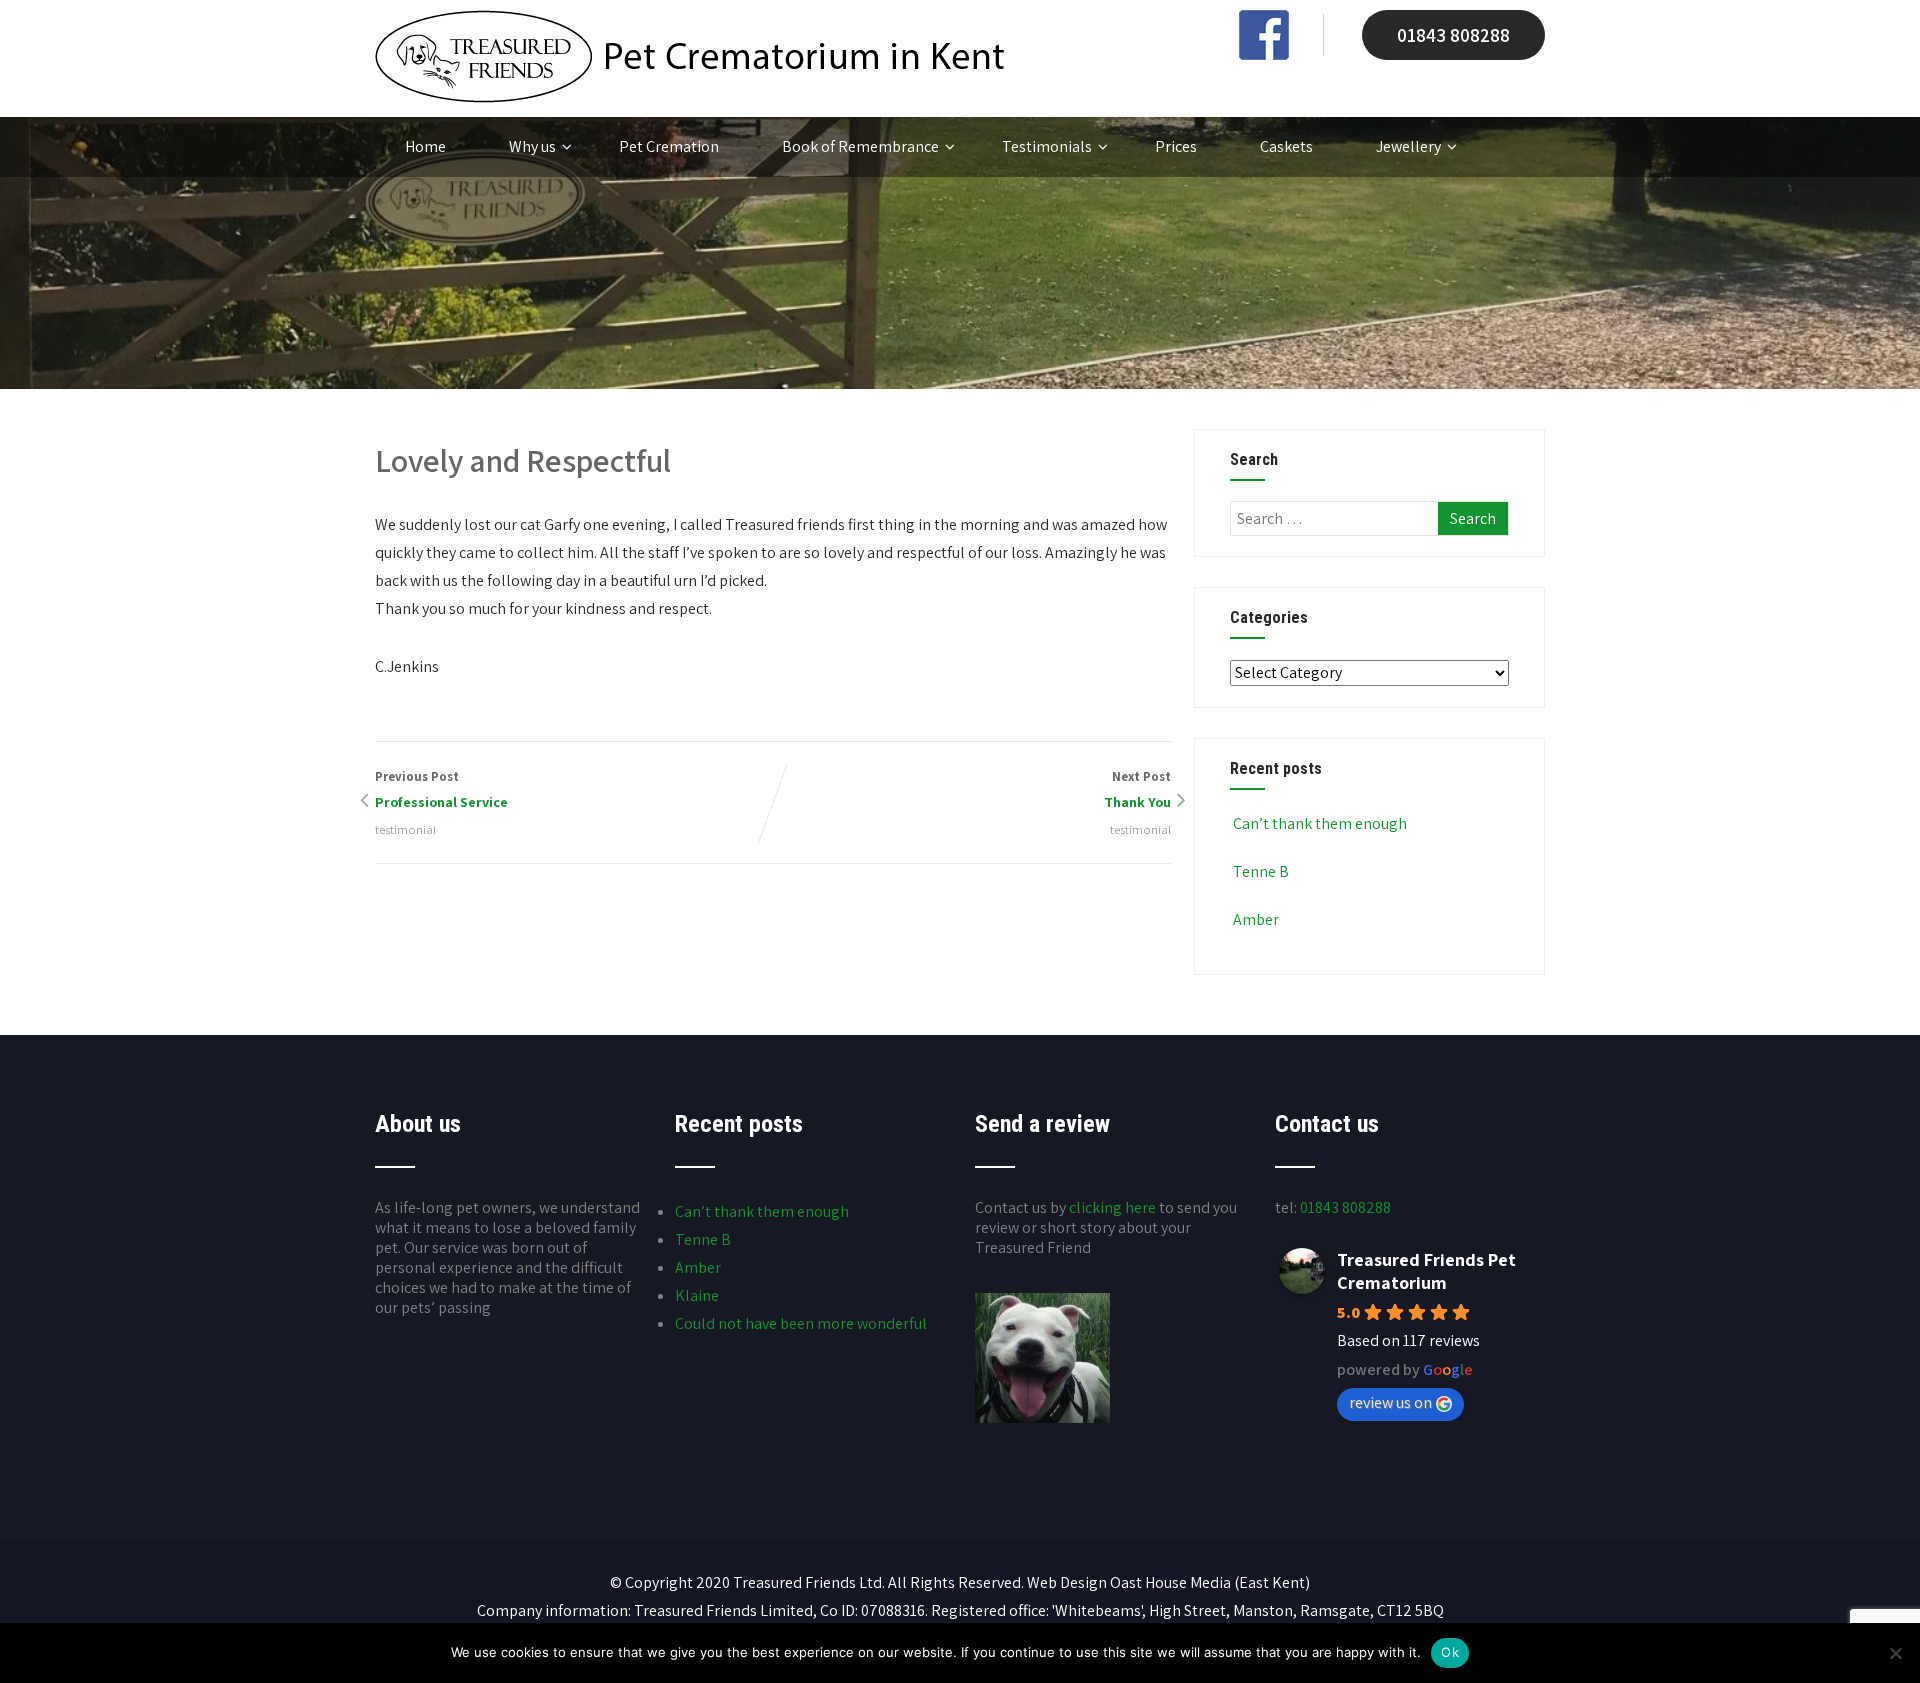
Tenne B (1261, 871)
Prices (1176, 146)
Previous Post (441, 789)
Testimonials (1047, 146)
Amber (1256, 919)
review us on (1390, 1402)
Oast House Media (1170, 1582)
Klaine (697, 1295)
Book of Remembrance (860, 146)
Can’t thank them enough (1320, 823)
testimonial (405, 829)
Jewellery (1408, 146)
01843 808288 (1453, 35)
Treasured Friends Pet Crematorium (1426, 1271)
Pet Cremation (669, 146)
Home (425, 146)
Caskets (1286, 146)
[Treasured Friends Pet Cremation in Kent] (689, 97)
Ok (1450, 1652)
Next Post (1137, 789)
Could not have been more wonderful (801, 1323)
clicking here (1112, 1207)
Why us (532, 146)
